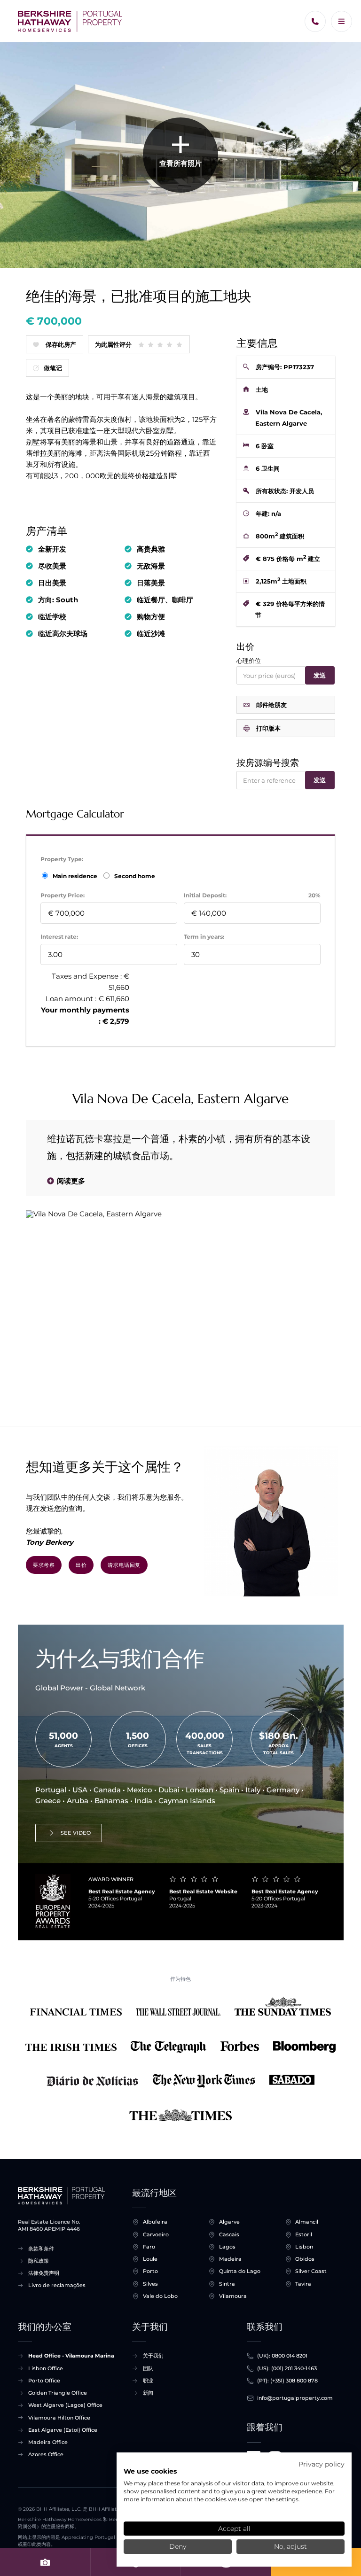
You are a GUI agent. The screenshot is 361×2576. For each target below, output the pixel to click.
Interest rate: (59, 937)
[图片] (45, 2562)
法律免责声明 (44, 2273)
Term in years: (204, 937)
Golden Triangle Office (58, 2393)
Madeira (230, 2259)
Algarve (229, 2222)
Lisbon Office (46, 2368)
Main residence (76, 876)
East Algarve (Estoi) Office (63, 2430)
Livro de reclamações (57, 2285)
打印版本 (268, 728)
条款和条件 (41, 2249)
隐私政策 (39, 2261)
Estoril (304, 2234)
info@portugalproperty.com (295, 2398)
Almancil (307, 2222)
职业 (148, 2381)
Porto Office (44, 2381)
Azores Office (46, 2454)
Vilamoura (233, 2296)
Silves (150, 2284)
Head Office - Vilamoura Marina (71, 2356)
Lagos (227, 2247)
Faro (149, 2247)
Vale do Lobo (160, 2296)
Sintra (227, 2284)
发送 (320, 675)
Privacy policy (322, 2464)
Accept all (234, 2529)
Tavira (303, 2284)
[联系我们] (315, 21)
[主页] (70, 21)
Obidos (305, 2259)
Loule (150, 2259)
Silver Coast (311, 2271)
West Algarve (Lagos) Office (65, 2405)
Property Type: (62, 859)
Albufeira (155, 2222)
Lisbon (304, 2247)
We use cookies (150, 2471)
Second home (134, 876)
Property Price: (63, 895)
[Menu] (341, 21)
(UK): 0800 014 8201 (282, 2356)
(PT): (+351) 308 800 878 (287, 2381)
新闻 (148, 2393)
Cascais (229, 2234)
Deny (178, 2546)
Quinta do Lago (240, 2271)
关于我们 (153, 2356)
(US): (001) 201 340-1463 (287, 2368)
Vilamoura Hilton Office (59, 2418)
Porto (150, 2271)
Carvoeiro (156, 2234)
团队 (148, 2368)
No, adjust (290, 2546)
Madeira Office (48, 2442)
